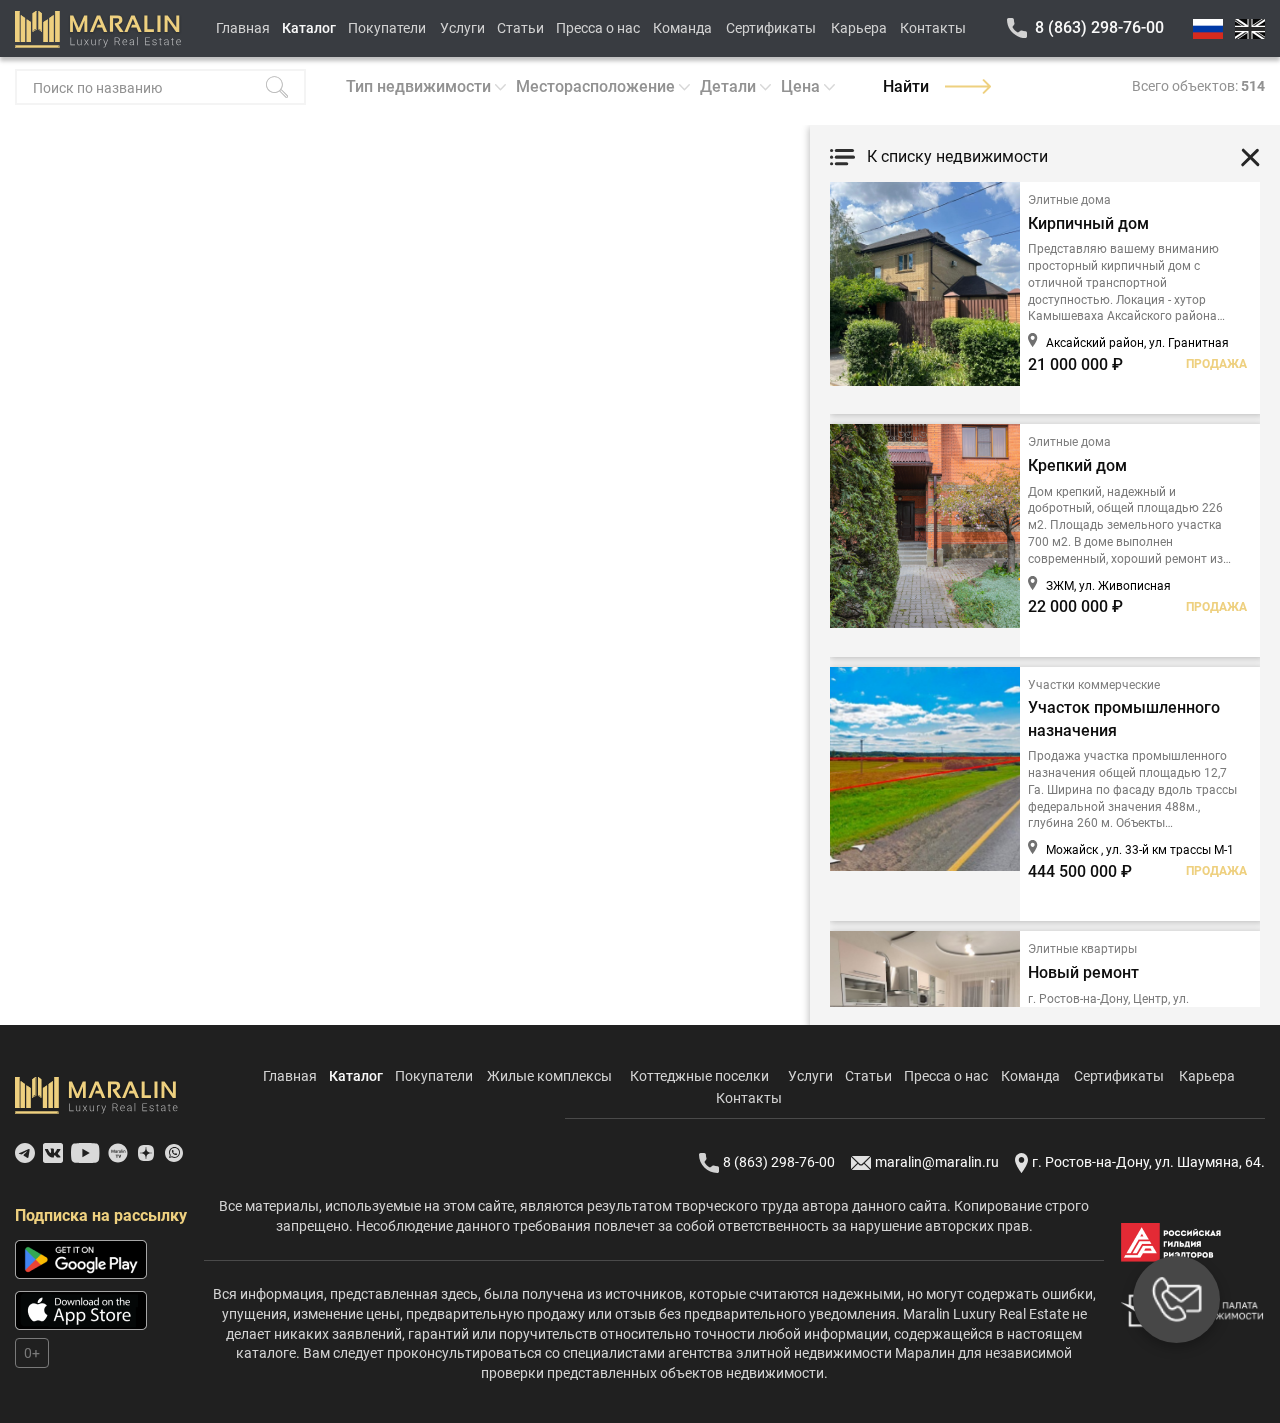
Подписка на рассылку (101, 1215)
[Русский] (1208, 29)
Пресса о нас (598, 28)
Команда (682, 28)
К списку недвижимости (957, 156)
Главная (243, 28)
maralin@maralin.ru (937, 1162)
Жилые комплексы (549, 1076)
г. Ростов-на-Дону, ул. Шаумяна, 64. (1148, 1162)
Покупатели (387, 28)
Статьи (520, 28)
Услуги (462, 28)
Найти (906, 86)
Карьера (859, 28)
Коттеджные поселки (699, 1076)
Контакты (933, 28)
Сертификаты (771, 28)
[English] (1250, 29)
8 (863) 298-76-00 (1099, 27)
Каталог (309, 28)
